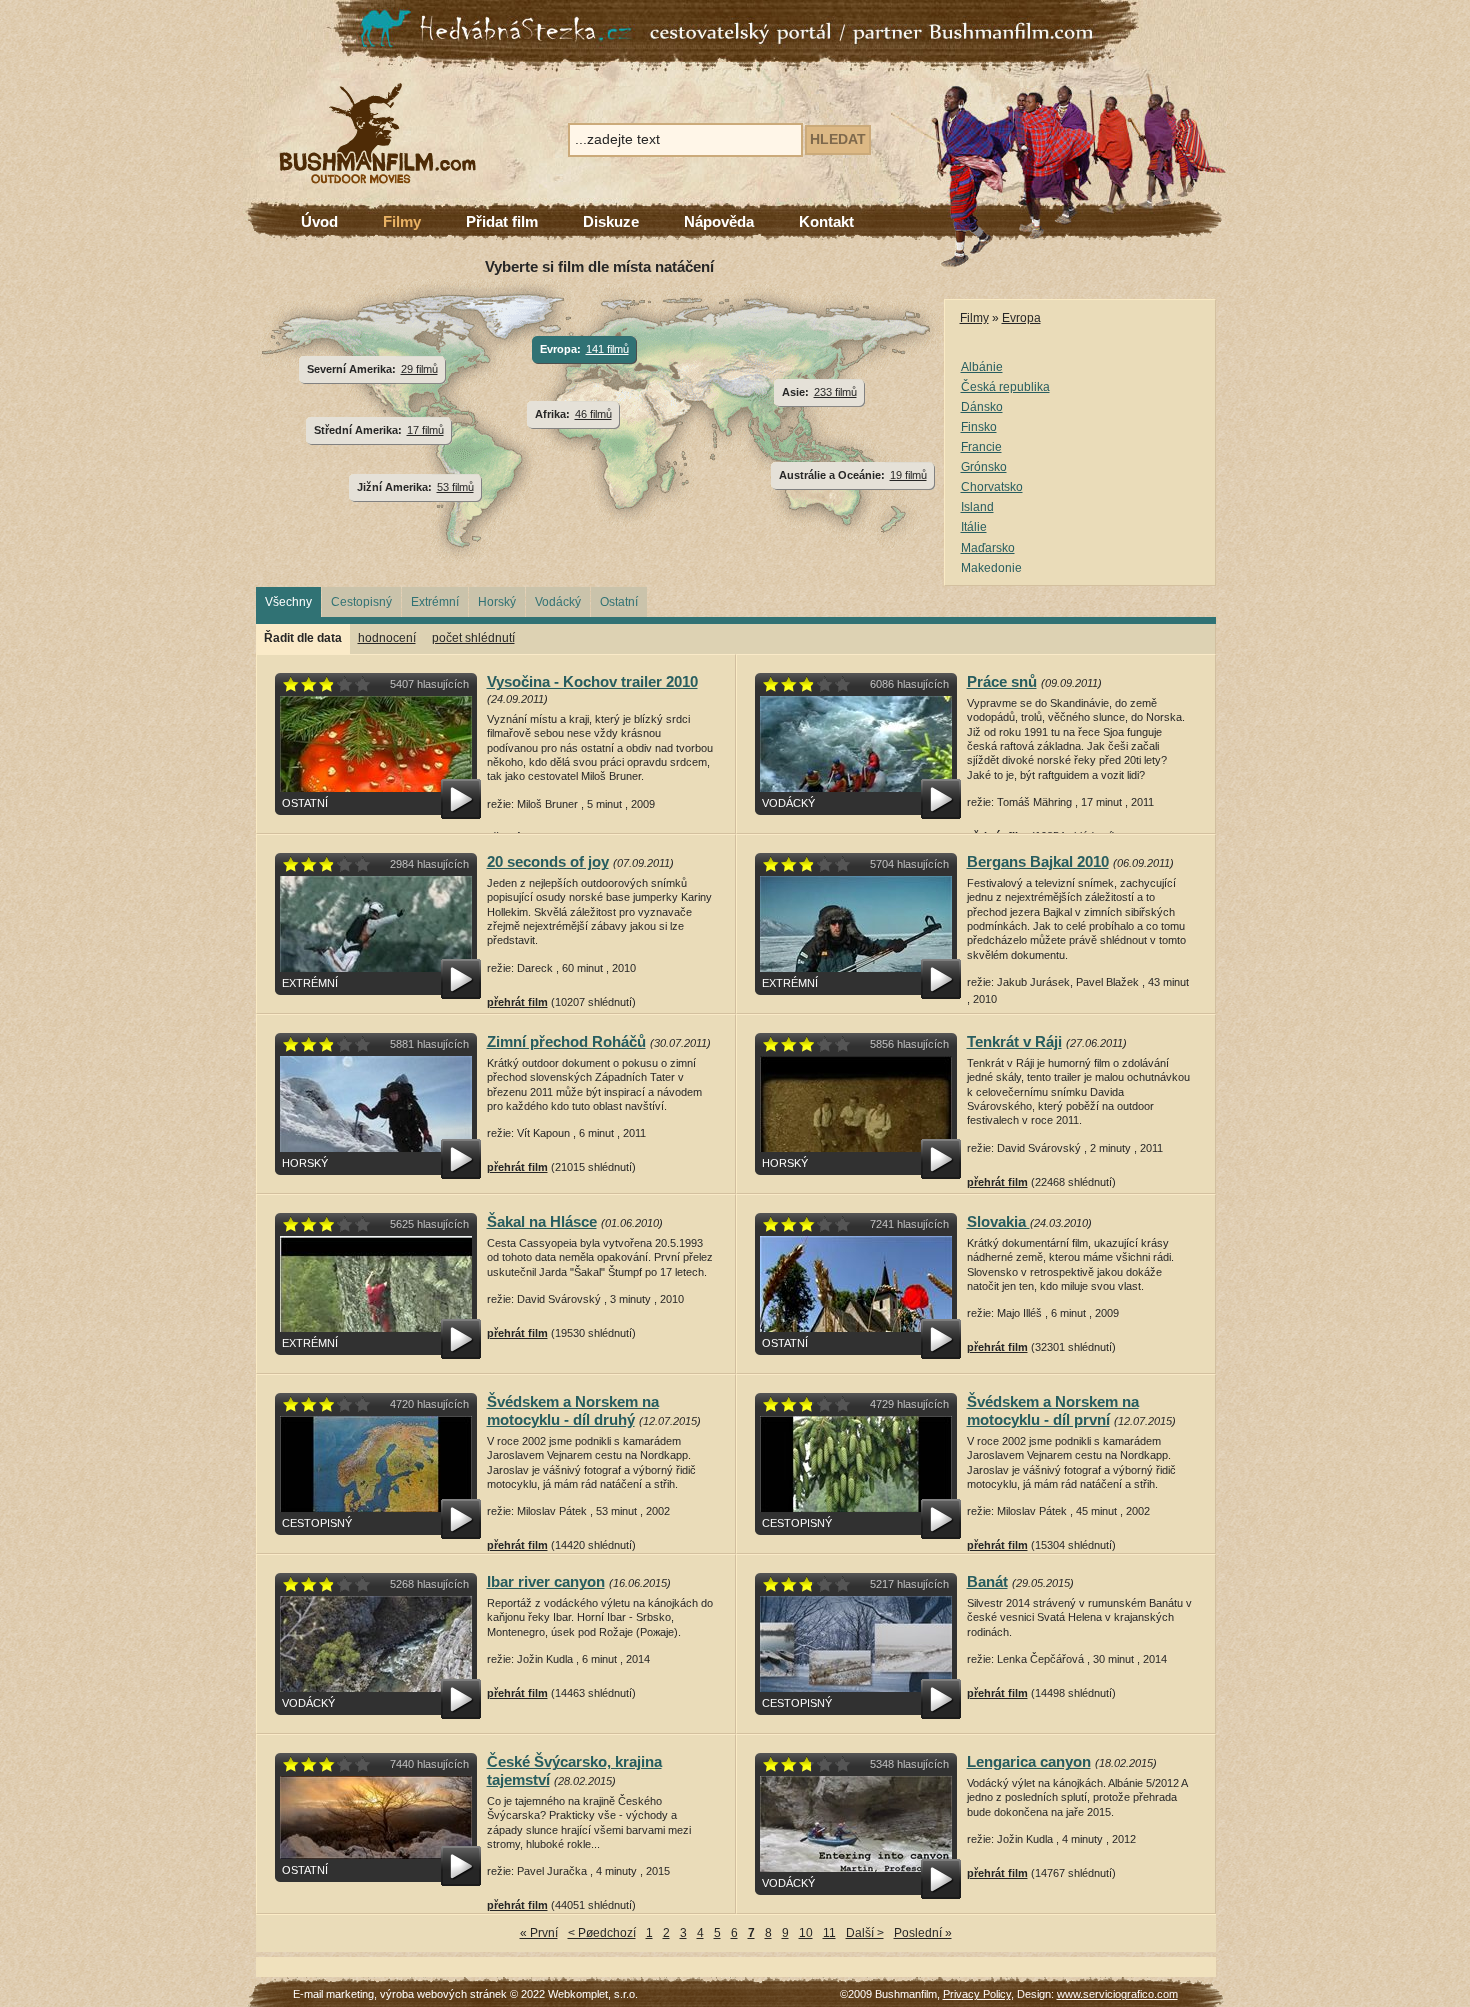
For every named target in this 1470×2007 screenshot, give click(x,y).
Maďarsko (988, 548)
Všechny (288, 602)
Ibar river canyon (546, 1581)
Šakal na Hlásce (542, 1221)
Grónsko (984, 467)
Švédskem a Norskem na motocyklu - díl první (1053, 1410)
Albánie (982, 367)
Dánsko (982, 407)
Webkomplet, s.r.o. (593, 1994)
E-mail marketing (333, 1994)
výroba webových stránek (443, 1994)
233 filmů (835, 392)
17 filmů (425, 430)
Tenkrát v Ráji (1014, 1041)
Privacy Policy (977, 1994)
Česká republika (1005, 387)
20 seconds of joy (548, 861)
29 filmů (419, 369)
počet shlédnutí (473, 638)
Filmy (402, 221)
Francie (981, 447)
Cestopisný (361, 602)
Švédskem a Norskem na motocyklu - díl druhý (573, 1410)
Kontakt (826, 221)
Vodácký (558, 602)
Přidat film (502, 221)
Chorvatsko (992, 487)
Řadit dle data (303, 638)
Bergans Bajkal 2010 (1038, 861)
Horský (497, 602)
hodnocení (387, 638)
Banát (987, 1581)
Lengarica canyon (1029, 1761)
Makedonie (991, 568)
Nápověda (719, 221)
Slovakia (998, 1221)
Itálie (974, 527)
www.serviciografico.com (1117, 1994)
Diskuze (611, 221)
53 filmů (455, 487)
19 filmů (908, 475)
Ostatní (619, 602)
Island (977, 507)
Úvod (319, 221)
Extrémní (435, 602)
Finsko (979, 427)
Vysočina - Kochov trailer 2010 (592, 681)
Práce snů (1002, 681)
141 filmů (607, 349)
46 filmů (593, 414)
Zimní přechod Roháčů (566, 1041)
